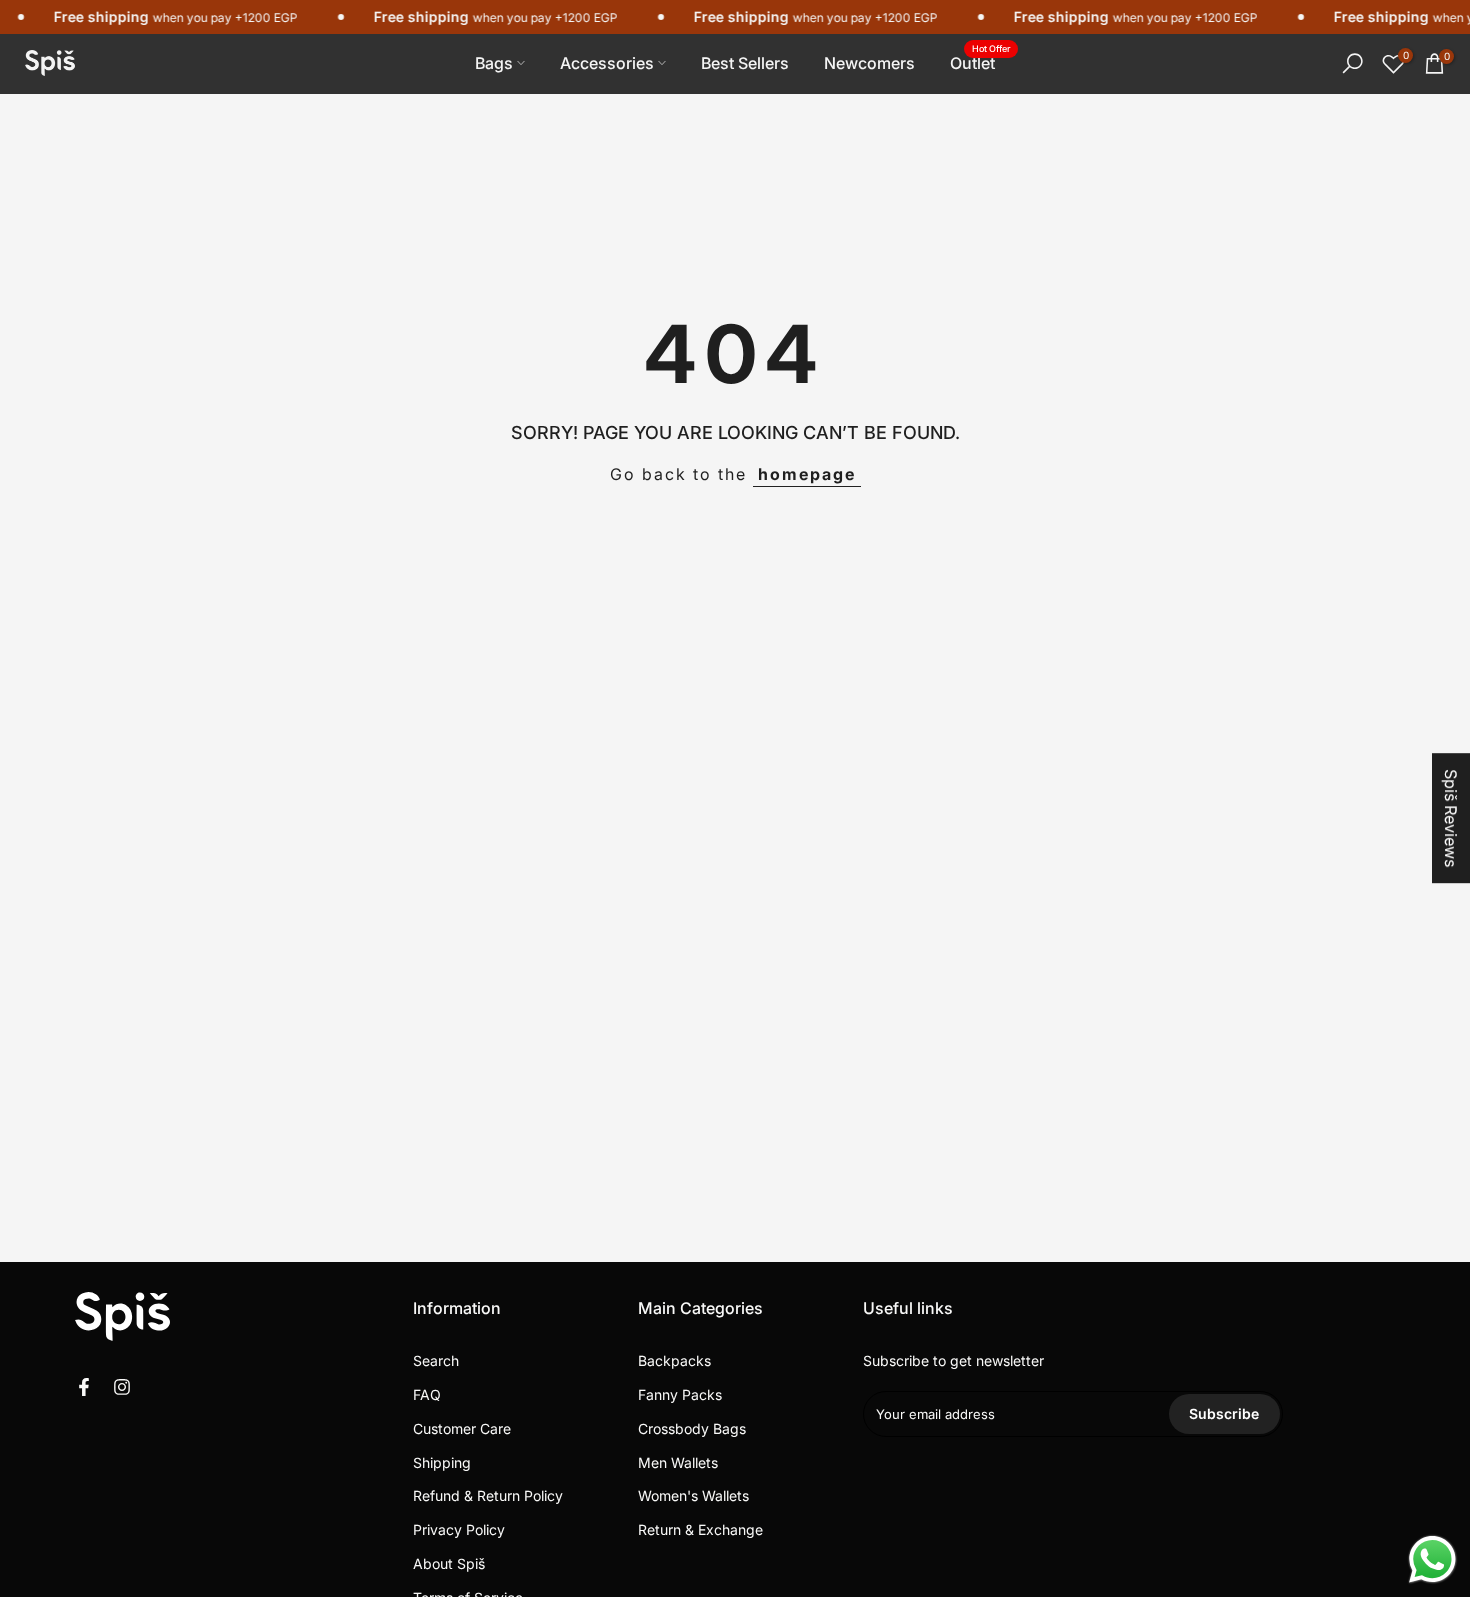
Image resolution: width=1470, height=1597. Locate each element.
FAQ (427, 1394)
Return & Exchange (700, 1529)
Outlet (980, 61)
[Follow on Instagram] (122, 1387)
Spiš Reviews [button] (1451, 818)
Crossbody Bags (692, 1428)
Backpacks (674, 1360)
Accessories (607, 63)
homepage (807, 474)
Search (436, 1360)
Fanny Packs (680, 1394)
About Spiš (449, 1563)
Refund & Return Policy (488, 1495)
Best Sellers (745, 63)
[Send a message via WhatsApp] (1432, 1559)
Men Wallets (678, 1462)
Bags (494, 63)
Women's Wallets (693, 1495)
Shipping (442, 1462)
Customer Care (462, 1428)
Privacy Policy (459, 1529)
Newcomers (869, 63)
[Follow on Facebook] (84, 1387)
